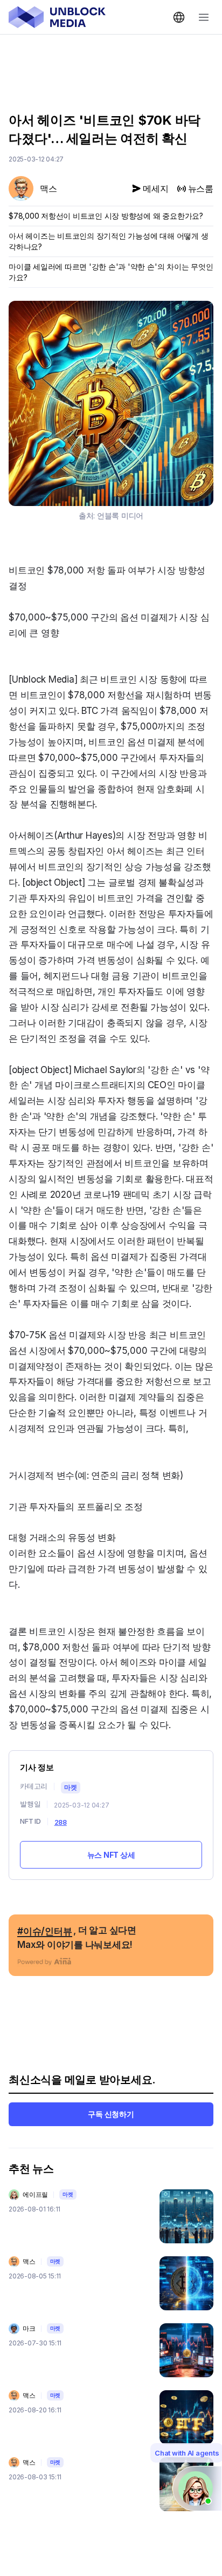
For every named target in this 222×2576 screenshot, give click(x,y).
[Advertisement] (111, 65)
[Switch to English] (179, 17)
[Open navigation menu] (204, 17)
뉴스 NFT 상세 (111, 1855)
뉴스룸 (201, 188)
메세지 (155, 188)
